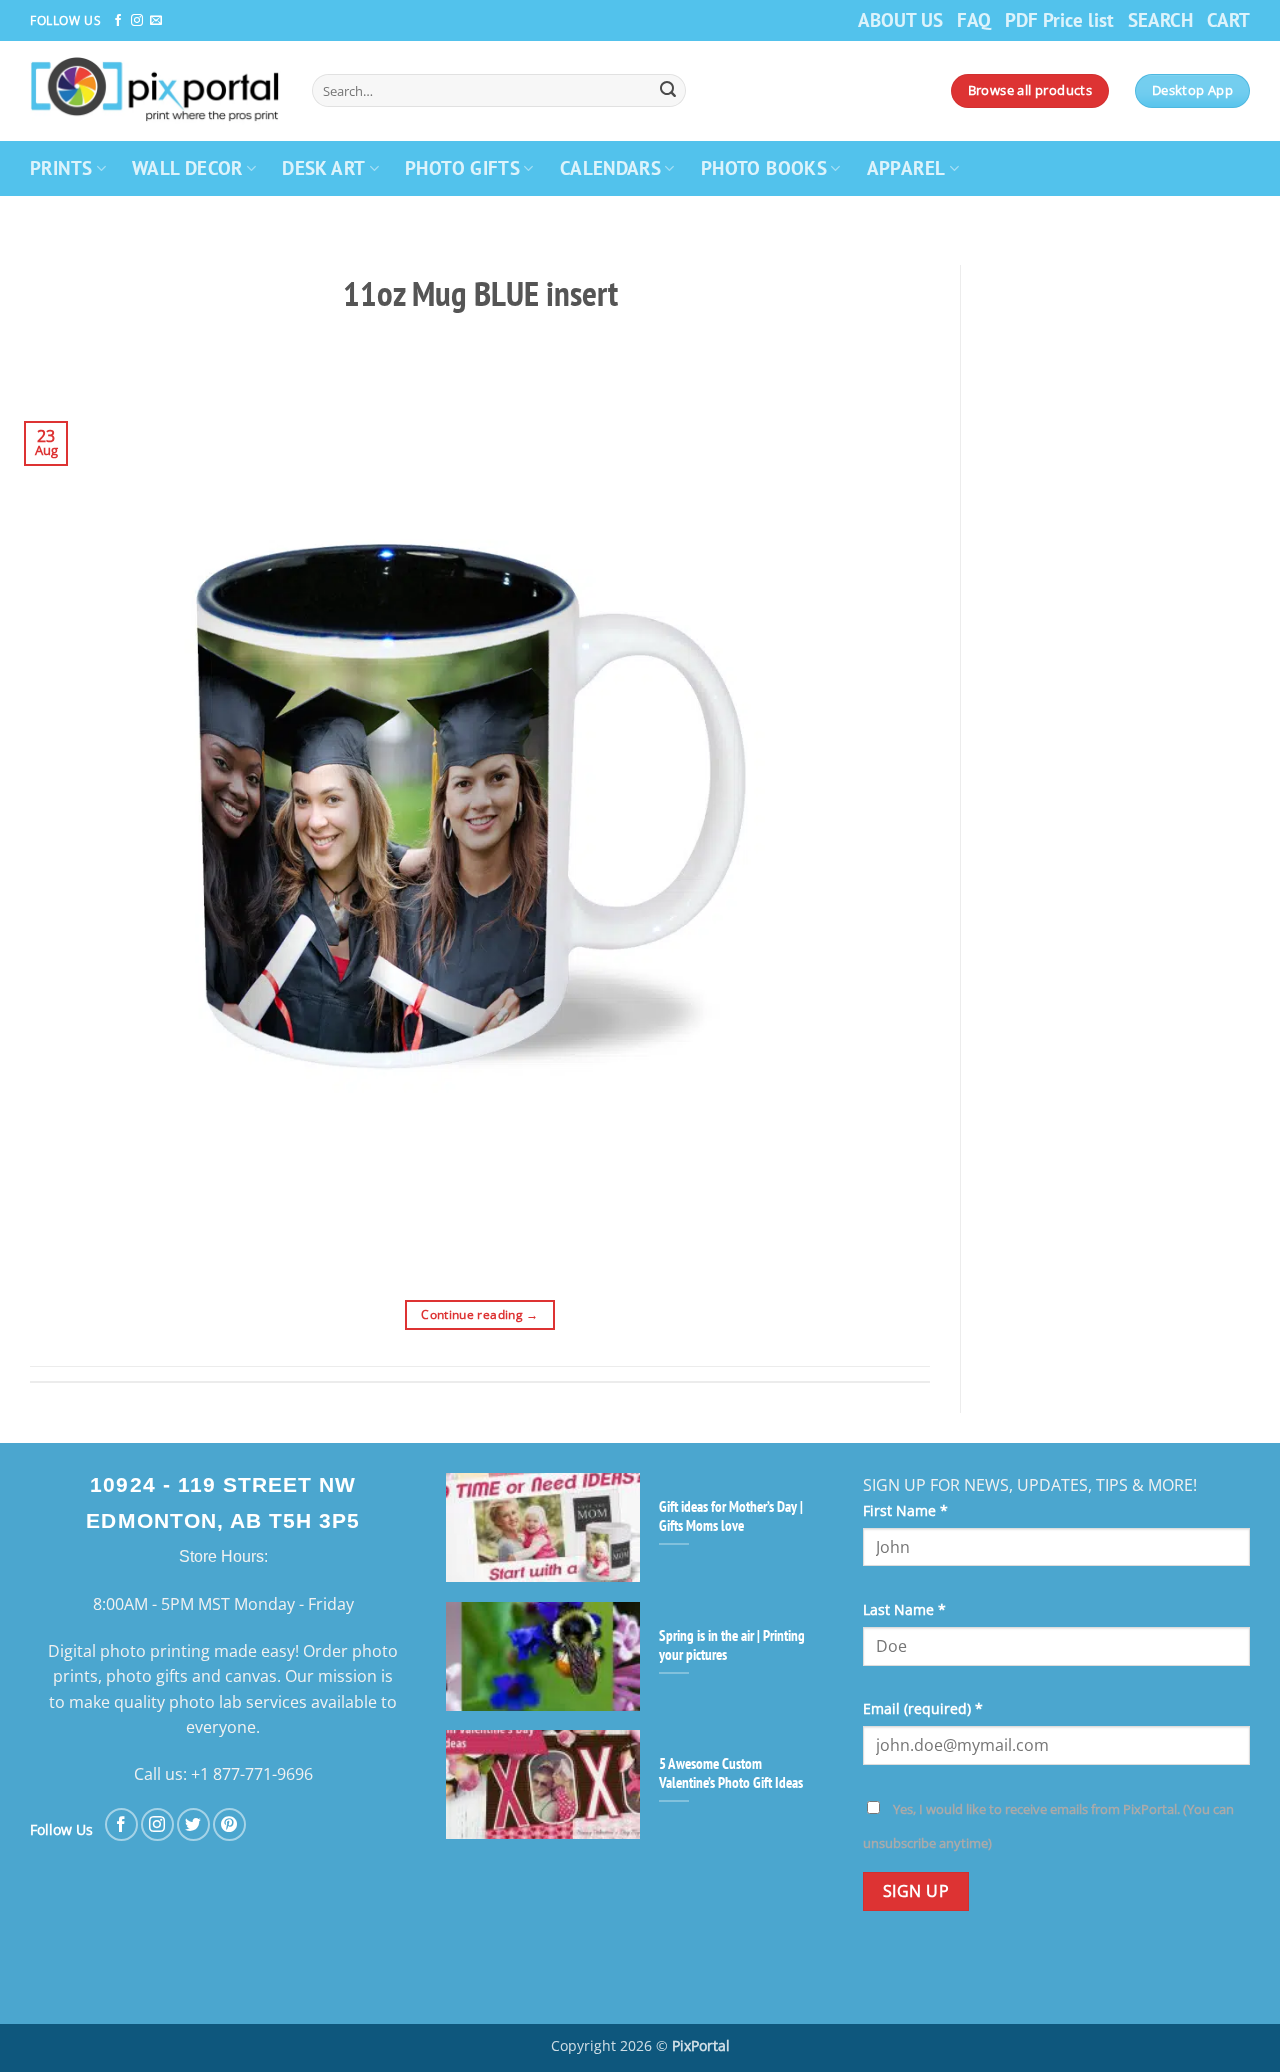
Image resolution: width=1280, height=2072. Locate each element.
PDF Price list (1059, 19)
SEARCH (1160, 19)
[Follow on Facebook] (118, 21)
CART (1228, 19)
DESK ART (323, 167)
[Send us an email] (156, 21)
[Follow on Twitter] (193, 1824)
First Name (905, 1510)
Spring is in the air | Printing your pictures (732, 1645)
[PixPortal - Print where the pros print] (156, 90)
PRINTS (61, 167)
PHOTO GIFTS (462, 167)
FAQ (974, 19)
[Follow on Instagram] (137, 21)
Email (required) (923, 1708)
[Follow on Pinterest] (229, 1824)
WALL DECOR (187, 167)
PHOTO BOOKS (764, 167)
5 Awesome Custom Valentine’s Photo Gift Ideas (731, 1773)
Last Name (904, 1609)
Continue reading (480, 1314)
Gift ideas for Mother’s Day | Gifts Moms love (731, 1516)
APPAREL (906, 167)
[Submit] (668, 91)
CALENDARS (610, 167)
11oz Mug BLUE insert (480, 293)
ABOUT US (900, 19)
